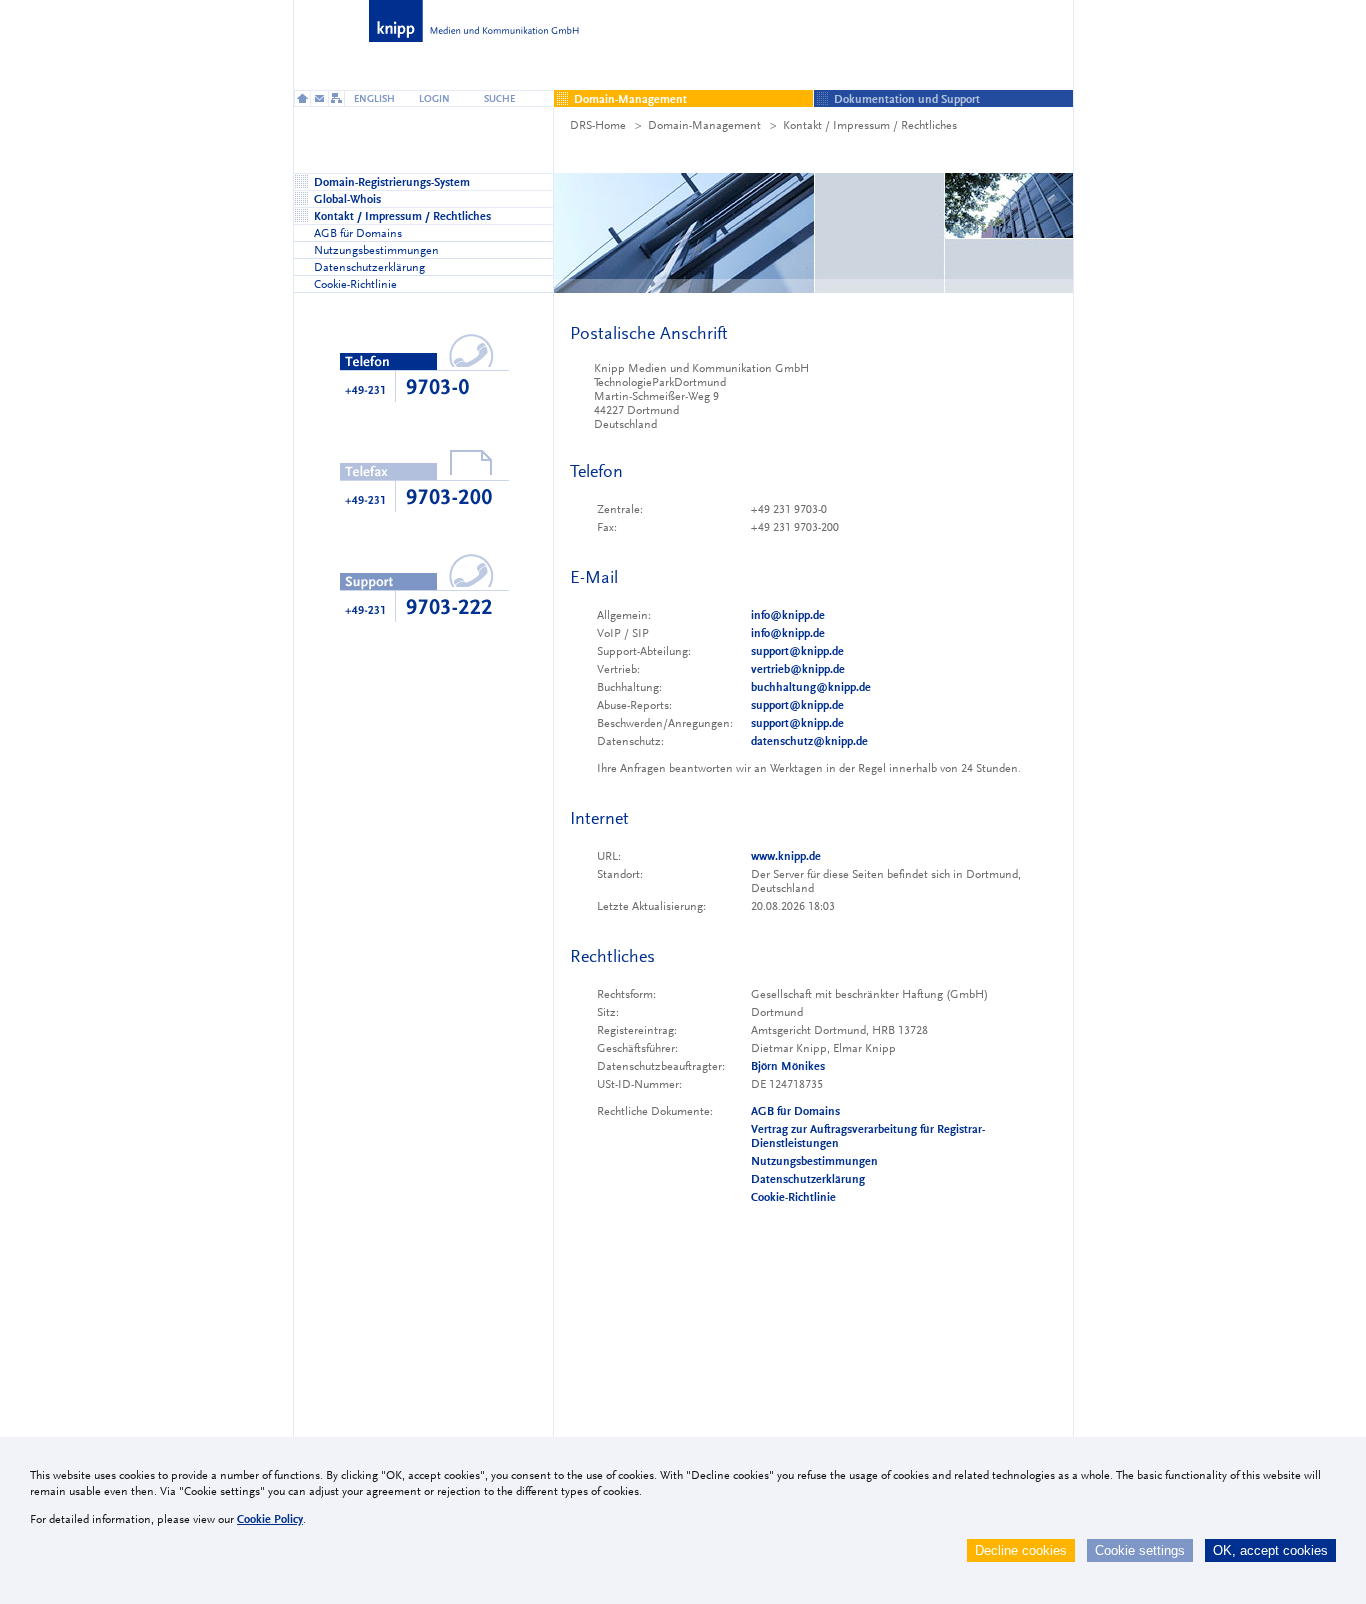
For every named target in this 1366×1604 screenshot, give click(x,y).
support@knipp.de (797, 651)
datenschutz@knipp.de (809, 741)
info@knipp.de (788, 615)
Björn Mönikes (788, 1066)
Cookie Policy (270, 1519)
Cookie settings (1140, 1550)
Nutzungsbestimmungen (814, 1161)
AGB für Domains (795, 1111)
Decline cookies (1021, 1550)
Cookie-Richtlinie (793, 1197)
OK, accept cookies (1270, 1550)
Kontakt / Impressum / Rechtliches (870, 125)
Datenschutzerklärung (808, 1179)
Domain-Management (704, 125)
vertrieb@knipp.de (798, 669)
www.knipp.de (786, 856)
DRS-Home (598, 125)
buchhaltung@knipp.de (811, 687)
